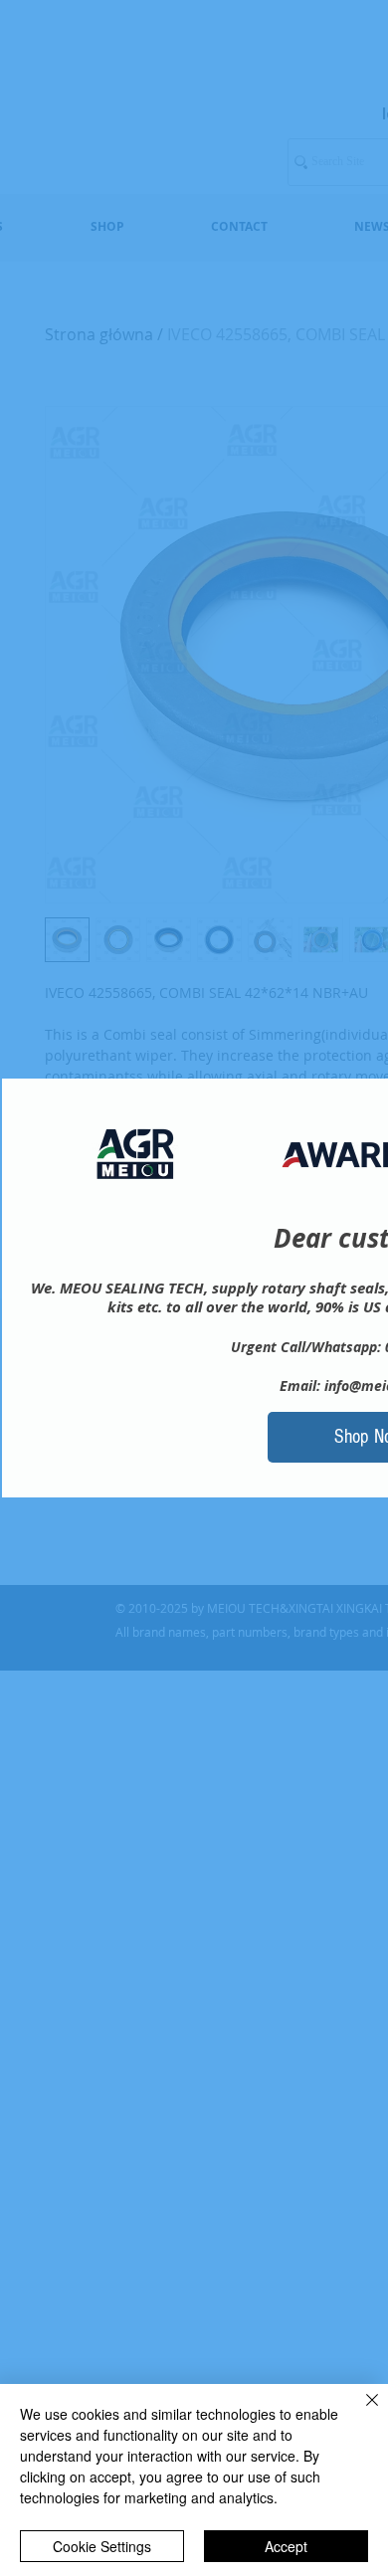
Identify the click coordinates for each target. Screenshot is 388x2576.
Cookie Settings (102, 2546)
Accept (286, 2546)
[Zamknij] (360, 2412)
